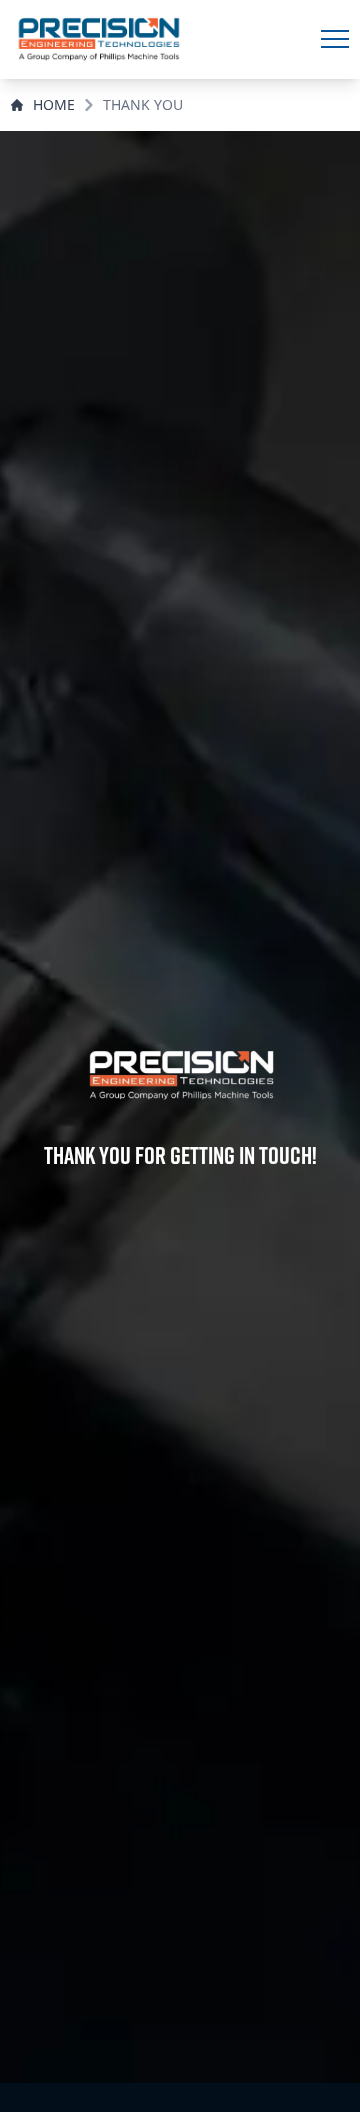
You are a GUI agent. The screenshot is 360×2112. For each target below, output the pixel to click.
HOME (54, 104)
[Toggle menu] (335, 39)
